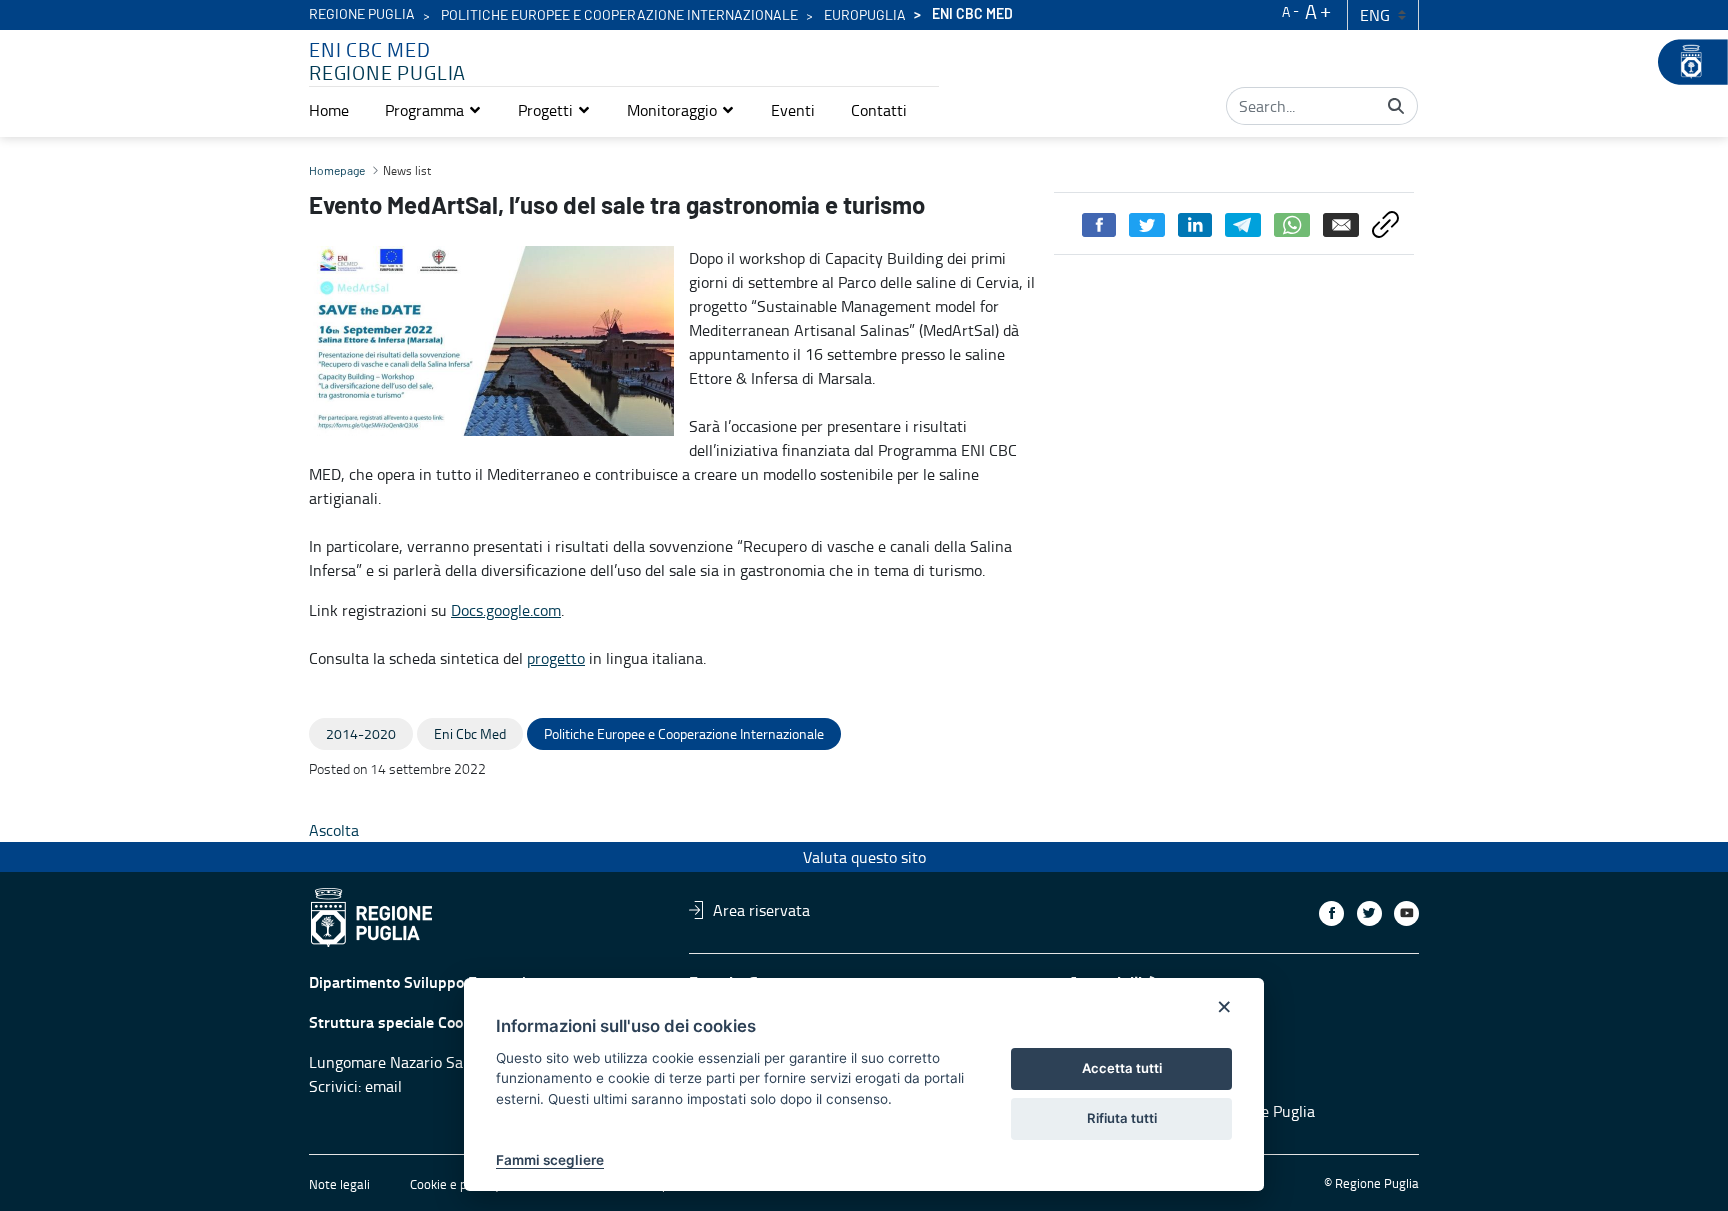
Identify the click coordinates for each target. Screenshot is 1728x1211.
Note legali (339, 1184)
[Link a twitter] (1369, 913)
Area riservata (761, 910)
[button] (433, 110)
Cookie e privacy (455, 1184)
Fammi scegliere (550, 1160)
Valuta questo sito (864, 857)
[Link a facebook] (1331, 913)
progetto (556, 658)
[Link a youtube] (1406, 913)
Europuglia (865, 16)
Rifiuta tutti (1122, 1118)
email (383, 1086)
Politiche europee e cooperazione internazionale (619, 16)
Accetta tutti (1122, 1068)
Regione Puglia (362, 15)
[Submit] (1396, 106)
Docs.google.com (506, 610)
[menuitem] (329, 110)
